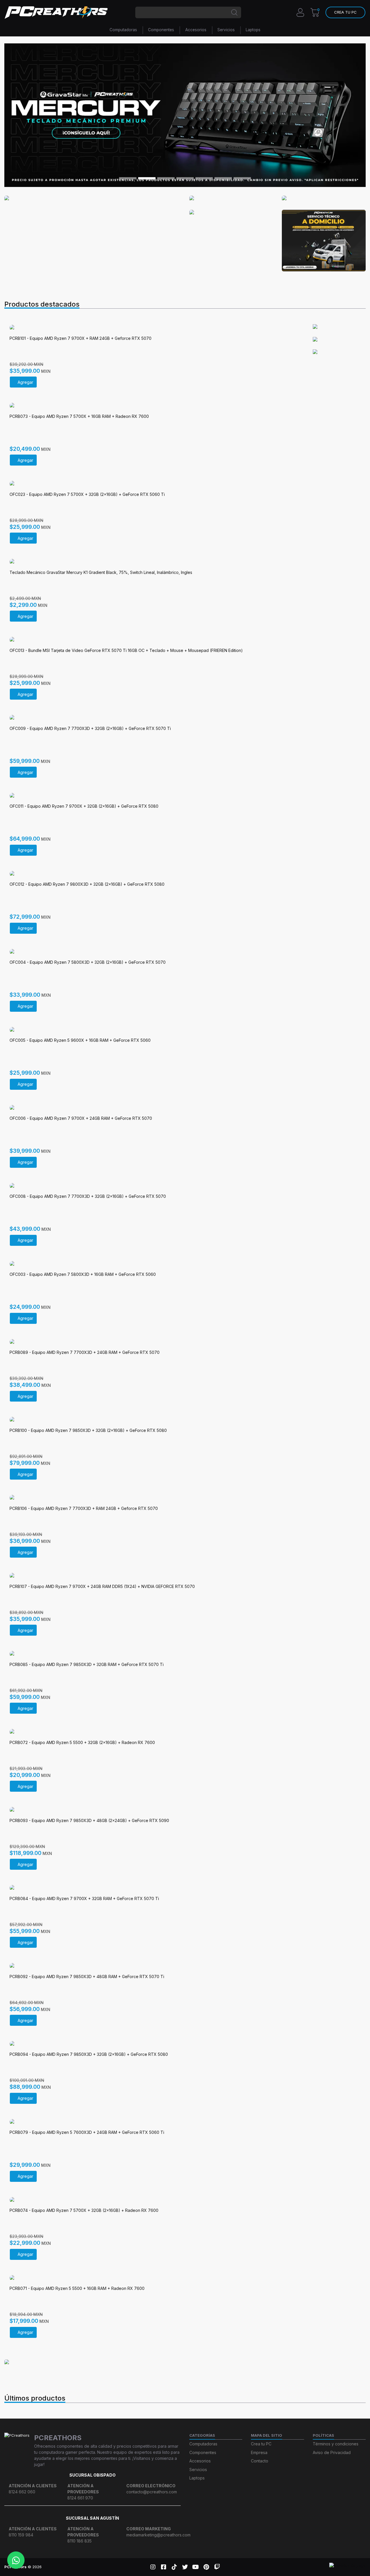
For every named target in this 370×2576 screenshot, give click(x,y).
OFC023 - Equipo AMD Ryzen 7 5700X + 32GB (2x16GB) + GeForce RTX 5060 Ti (87, 494)
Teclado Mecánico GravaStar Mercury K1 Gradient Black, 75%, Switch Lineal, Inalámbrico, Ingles (101, 572)
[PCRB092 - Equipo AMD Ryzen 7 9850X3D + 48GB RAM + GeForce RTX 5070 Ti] (154, 1966)
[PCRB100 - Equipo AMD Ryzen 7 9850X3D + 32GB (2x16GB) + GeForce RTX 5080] (154, 1420)
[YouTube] (196, 2567)
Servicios (226, 30)
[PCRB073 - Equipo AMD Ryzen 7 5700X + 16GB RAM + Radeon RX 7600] (154, 406)
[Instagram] (153, 2567)
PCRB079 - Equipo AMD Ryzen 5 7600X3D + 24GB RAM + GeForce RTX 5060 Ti (87, 2132)
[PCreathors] (56, 12)
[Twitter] (185, 2567)
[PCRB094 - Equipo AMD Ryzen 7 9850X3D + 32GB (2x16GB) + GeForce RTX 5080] (154, 2044)
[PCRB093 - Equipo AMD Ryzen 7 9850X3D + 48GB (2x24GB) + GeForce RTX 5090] (154, 1810)
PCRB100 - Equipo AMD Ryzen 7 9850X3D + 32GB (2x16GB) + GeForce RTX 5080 (88, 1430)
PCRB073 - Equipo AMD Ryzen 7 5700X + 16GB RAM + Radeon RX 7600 (79, 416)
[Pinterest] (206, 2567)
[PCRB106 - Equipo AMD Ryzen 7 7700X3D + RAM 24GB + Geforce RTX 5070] (154, 1498)
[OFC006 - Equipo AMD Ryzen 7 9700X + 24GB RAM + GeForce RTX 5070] (154, 1108)
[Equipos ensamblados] (26, 2362)
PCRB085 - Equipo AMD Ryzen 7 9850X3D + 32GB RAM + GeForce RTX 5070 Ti (87, 1664)
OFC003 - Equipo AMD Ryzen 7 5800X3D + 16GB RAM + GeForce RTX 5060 (83, 1274)
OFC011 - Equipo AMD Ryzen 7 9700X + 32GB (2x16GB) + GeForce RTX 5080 (84, 806)
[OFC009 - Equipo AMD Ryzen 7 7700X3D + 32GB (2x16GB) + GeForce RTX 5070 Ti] (154, 718)
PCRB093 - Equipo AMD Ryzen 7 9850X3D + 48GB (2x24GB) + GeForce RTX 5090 (89, 1820)
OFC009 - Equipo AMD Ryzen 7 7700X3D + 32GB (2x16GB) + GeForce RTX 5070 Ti (90, 728)
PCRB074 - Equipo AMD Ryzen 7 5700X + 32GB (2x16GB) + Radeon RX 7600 (84, 2210)
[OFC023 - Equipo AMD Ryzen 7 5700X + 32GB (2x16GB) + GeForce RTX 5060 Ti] (154, 484)
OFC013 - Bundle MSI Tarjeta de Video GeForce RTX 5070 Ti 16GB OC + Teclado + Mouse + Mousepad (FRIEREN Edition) (126, 650)
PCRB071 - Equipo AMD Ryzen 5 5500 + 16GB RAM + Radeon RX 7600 (77, 2288)
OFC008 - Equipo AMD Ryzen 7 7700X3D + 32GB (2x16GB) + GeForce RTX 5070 (88, 1196)
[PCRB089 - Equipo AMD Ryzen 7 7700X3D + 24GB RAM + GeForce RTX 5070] (154, 1342)
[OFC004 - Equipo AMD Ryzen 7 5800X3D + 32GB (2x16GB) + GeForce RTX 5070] (154, 952)
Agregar (25, 382)
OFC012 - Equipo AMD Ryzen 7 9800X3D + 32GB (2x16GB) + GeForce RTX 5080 (87, 884)
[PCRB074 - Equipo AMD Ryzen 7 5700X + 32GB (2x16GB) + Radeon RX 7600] (154, 2200)
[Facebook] (163, 2567)
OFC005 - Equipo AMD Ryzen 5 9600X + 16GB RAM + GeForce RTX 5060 (80, 1040)
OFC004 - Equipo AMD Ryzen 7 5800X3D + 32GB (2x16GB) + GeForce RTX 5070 (88, 962)
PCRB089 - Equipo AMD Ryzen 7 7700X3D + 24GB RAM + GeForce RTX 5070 (85, 1352)
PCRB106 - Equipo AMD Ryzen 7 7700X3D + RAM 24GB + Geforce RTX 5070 (84, 1508)
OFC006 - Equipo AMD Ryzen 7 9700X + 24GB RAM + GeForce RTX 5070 (81, 1118)
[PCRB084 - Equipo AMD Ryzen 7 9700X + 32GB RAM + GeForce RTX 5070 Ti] (154, 1888)
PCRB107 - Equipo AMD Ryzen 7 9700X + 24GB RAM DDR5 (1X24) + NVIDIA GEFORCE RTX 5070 (102, 1586)
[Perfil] (300, 12)
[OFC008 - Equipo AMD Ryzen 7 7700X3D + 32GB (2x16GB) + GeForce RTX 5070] (154, 1186)
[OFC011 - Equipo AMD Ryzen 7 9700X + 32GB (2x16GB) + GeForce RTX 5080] (154, 796)
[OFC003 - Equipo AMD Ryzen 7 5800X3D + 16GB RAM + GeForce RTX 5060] (154, 1264)
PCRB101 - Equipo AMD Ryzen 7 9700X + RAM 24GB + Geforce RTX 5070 (81, 338)
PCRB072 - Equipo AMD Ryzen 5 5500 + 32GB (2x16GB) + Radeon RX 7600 (82, 1742)
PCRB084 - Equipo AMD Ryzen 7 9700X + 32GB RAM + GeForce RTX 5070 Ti (84, 1898)
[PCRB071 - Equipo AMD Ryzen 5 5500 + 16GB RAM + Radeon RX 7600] (154, 2278)
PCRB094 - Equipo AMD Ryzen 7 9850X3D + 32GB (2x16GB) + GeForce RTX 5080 (89, 2054)
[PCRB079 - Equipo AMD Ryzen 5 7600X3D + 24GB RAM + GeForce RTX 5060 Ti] (154, 2122)
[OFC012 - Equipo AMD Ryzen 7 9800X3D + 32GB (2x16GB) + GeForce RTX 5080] (154, 874)
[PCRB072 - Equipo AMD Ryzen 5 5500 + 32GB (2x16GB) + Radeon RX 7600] (154, 1732)
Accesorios (196, 30)
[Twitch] (217, 2567)
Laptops (253, 30)
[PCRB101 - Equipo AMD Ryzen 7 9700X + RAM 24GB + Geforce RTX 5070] (154, 328)
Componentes (161, 30)
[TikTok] (174, 2567)
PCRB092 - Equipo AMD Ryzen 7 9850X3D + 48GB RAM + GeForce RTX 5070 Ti (87, 1977)
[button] (345, 12)
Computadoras (123, 30)
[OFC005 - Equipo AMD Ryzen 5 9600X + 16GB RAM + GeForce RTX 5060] (154, 1030)
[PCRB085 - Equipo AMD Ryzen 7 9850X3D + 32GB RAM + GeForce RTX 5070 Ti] (154, 1654)
